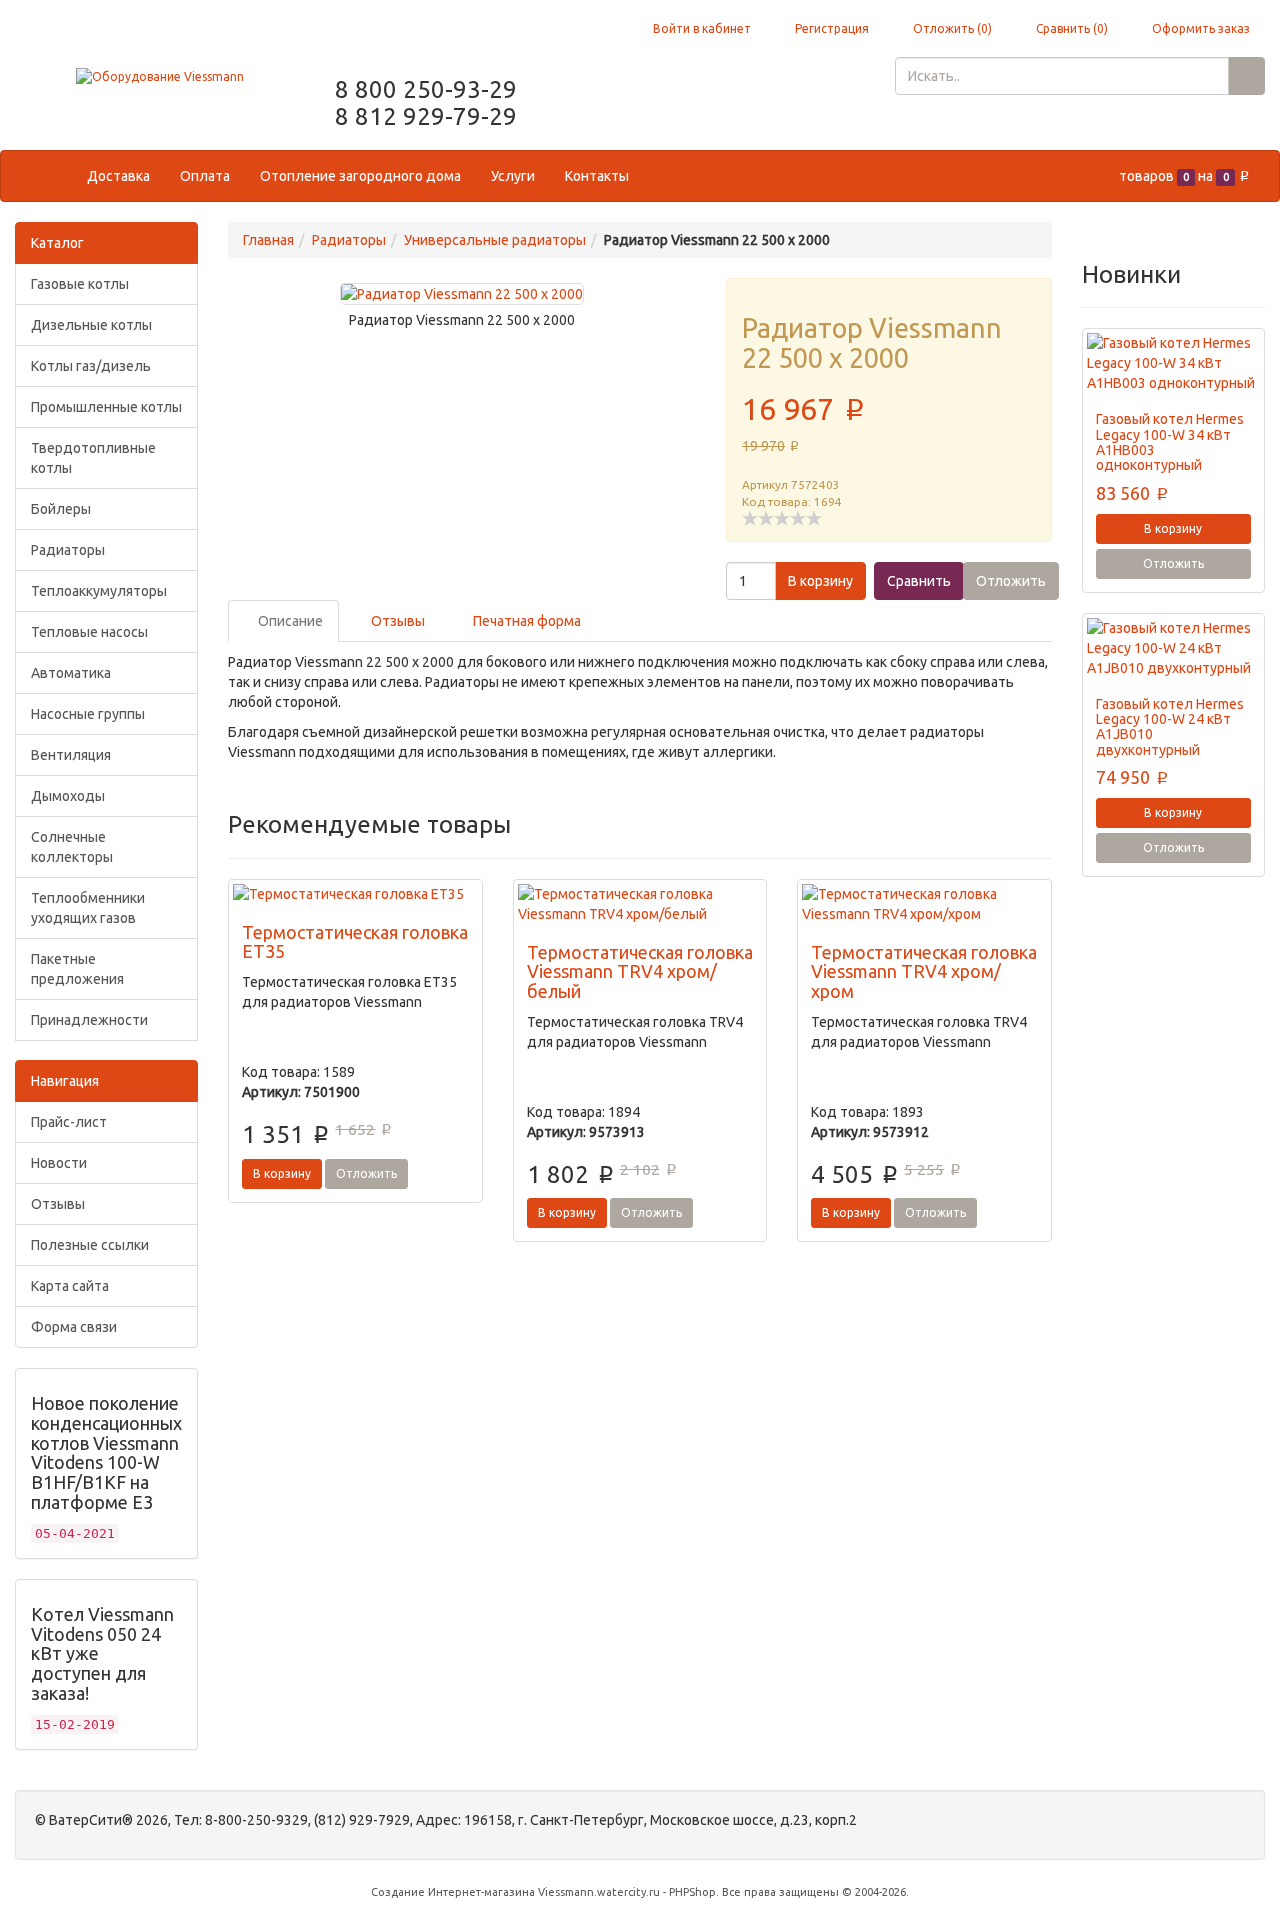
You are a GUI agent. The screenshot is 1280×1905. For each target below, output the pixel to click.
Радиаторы (68, 550)
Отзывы (58, 1204)
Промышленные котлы (106, 407)
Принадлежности (89, 1020)
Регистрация (830, 28)
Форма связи (74, 1327)
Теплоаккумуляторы (99, 591)
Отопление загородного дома (360, 176)
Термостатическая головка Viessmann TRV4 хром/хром (924, 972)
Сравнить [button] (919, 581)
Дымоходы (68, 796)
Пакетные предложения (77, 969)
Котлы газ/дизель (91, 366)
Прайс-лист (69, 1122)
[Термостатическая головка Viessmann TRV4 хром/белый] (640, 904)
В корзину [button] (820, 581)
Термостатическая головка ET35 (355, 942)
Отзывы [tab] (396, 621)
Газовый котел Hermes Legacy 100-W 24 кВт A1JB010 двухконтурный (1170, 727)
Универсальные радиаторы (495, 240)
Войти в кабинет (700, 28)
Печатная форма (525, 621)
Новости (59, 1163)
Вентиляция (71, 755)
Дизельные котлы (91, 325)
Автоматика (71, 673)
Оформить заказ (1199, 28)
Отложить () (951, 28)
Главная (268, 240)
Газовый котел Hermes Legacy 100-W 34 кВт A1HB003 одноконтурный (1170, 442)
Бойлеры (61, 509)
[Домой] (51, 176)
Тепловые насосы (89, 632)
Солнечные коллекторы (72, 847)
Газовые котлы (80, 284)
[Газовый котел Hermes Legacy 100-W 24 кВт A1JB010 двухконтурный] (1173, 648)
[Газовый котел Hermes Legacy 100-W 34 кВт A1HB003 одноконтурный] (1173, 363)
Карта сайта (70, 1286)
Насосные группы (88, 714)
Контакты (597, 176)
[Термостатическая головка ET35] (355, 894)
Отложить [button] (1011, 581)
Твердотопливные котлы (93, 458)
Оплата (205, 176)
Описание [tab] (289, 621)
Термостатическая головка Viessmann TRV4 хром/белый (640, 972)
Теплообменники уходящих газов (88, 908)
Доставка (118, 176)
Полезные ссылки (90, 1245)
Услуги (513, 176)
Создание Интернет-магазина (453, 1892)
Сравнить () (1070, 28)
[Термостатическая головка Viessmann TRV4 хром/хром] (924, 904)
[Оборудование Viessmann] (160, 75)
